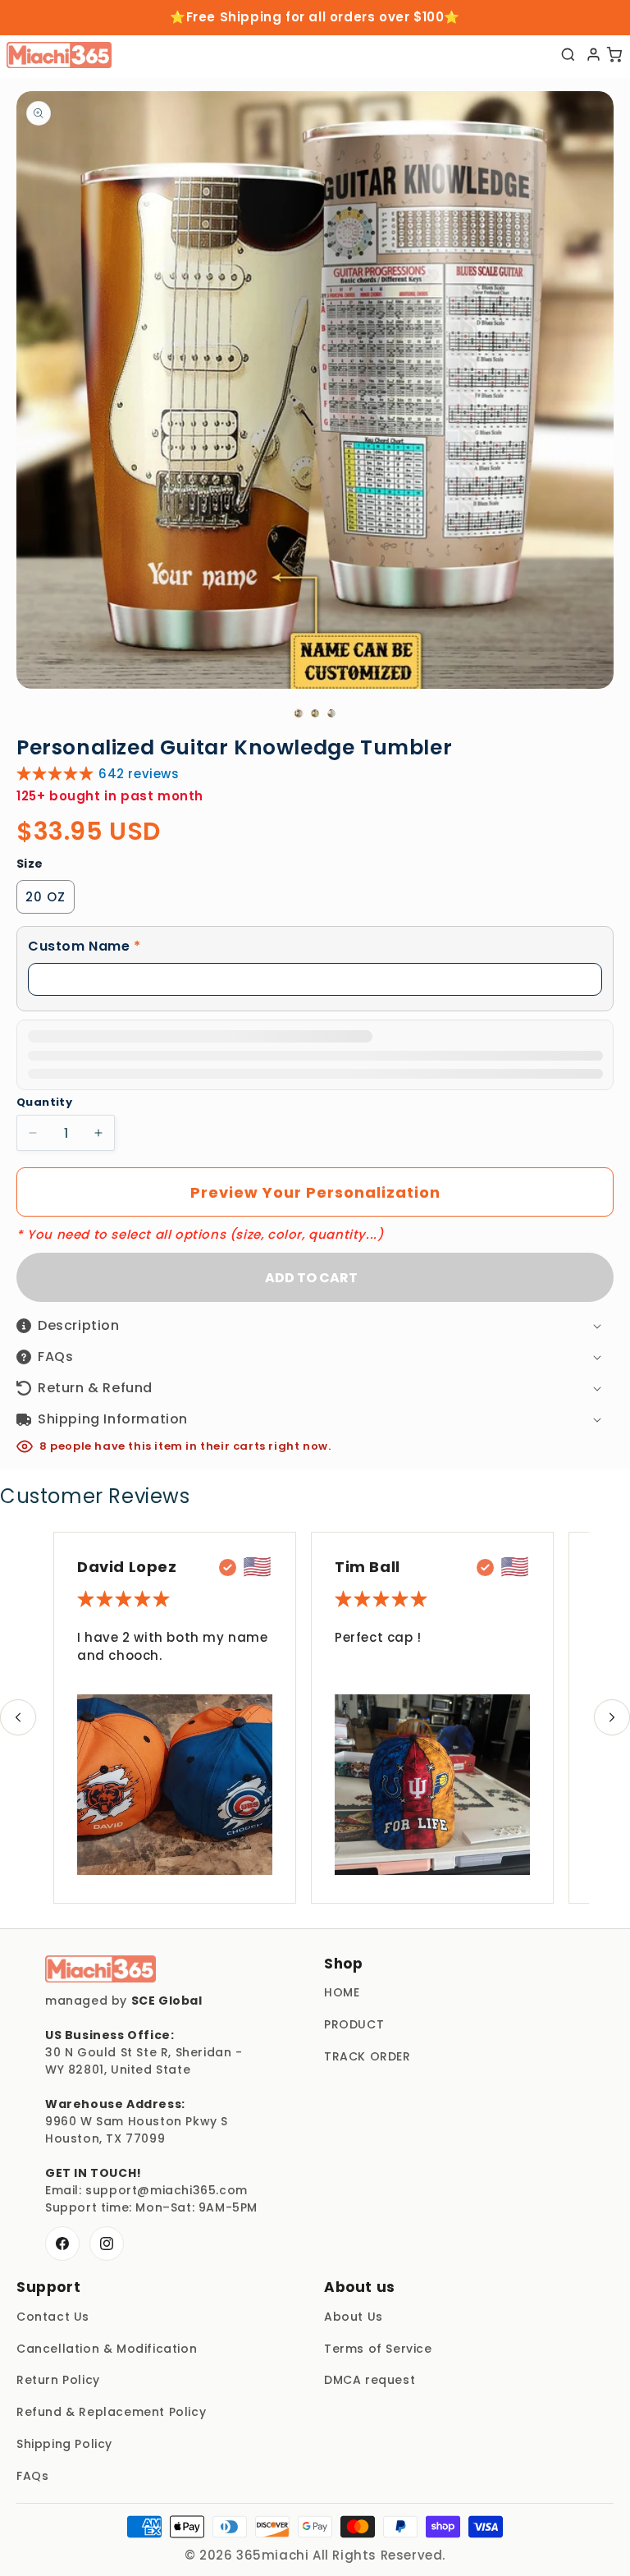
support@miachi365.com (167, 2190)
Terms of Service (378, 2349)
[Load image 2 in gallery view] (315, 713)
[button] (315, 947)
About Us (354, 2317)
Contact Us (53, 2317)
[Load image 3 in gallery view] (331, 713)
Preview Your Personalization (315, 1192)
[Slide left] (18, 1717)
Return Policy (58, 2380)
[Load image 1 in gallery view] (299, 713)
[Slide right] (612, 1717)
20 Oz (46, 897)
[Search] (568, 55)
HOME (342, 1992)
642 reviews (139, 774)
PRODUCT (354, 2024)
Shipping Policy (64, 2444)
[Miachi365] (100, 1969)
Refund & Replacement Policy (111, 2412)
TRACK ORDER (367, 2056)
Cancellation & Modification (107, 2349)
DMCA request (370, 2380)
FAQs (32, 2476)
